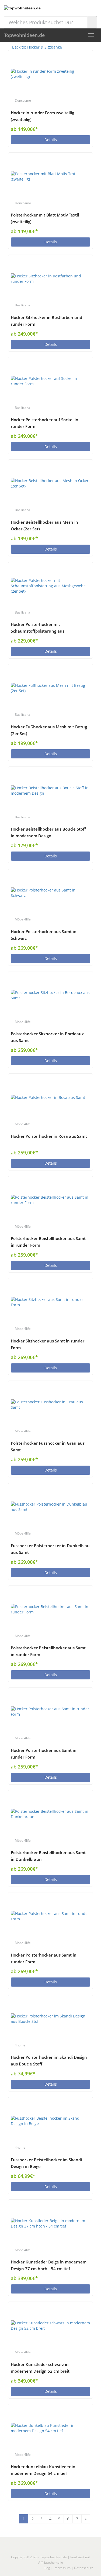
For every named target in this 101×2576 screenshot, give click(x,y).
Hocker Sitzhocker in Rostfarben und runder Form (46, 321)
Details (51, 140)
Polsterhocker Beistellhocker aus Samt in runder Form (48, 1242)
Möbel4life (23, 919)
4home (20, 2045)
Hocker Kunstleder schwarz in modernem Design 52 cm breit (40, 2368)
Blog (47, 2568)
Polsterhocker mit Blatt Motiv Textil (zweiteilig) (45, 218)
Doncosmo (23, 100)
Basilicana (22, 305)
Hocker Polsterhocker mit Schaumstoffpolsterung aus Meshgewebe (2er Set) (38, 628)
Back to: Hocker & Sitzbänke (36, 47)
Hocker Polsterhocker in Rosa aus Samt (49, 1136)
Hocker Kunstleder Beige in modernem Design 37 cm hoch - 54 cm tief (49, 2265)
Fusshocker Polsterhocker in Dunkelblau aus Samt (50, 1549)
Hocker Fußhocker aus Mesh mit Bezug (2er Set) (49, 730)
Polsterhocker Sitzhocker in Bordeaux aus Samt (47, 1037)
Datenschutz (83, 2568)
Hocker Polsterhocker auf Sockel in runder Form (45, 423)
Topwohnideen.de (24, 35)
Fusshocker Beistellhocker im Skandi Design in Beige (46, 2163)
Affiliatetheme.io (51, 2562)
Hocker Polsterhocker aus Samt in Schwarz (44, 935)
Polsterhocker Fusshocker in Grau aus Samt (48, 1447)
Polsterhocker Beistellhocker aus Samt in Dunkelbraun (48, 1856)
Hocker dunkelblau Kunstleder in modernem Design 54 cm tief (43, 2470)
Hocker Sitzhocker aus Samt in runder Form (48, 1344)
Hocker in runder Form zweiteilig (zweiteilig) (42, 116)
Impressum (62, 2568)
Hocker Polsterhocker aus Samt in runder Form (44, 1754)
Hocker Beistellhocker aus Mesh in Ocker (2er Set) (44, 526)
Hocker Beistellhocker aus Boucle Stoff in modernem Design (48, 832)
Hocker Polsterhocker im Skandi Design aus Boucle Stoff (49, 2061)
